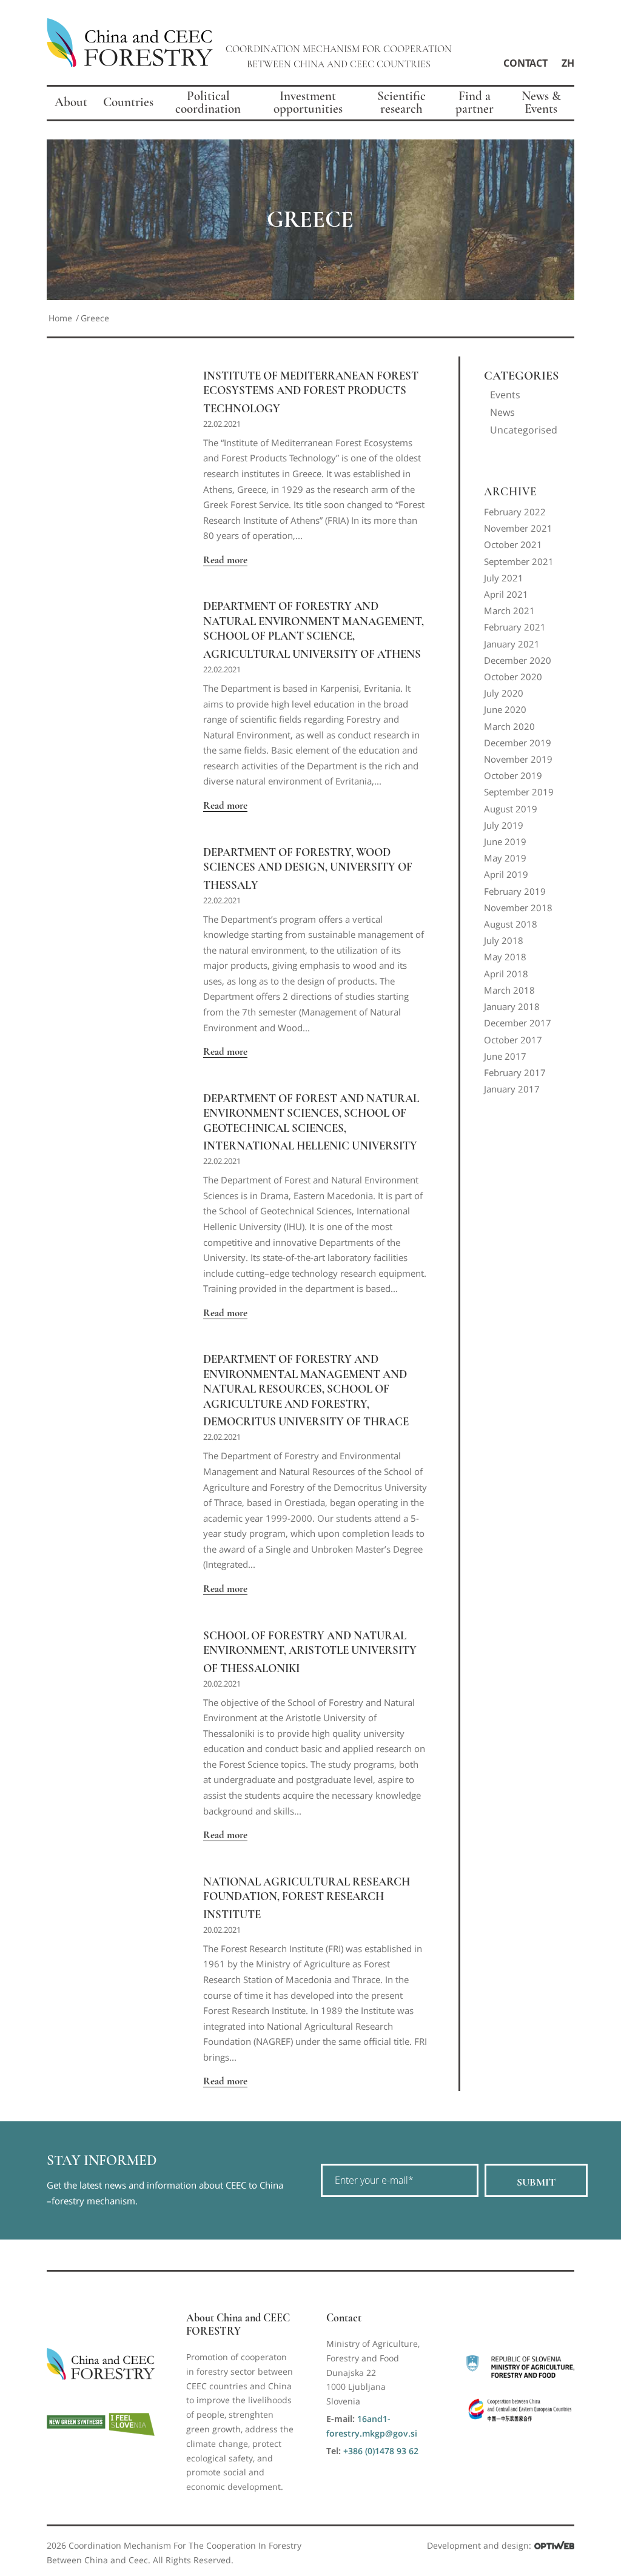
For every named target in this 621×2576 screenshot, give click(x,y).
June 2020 (505, 709)
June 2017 (505, 1056)
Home (60, 318)
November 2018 (518, 908)
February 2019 (515, 891)
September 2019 (519, 792)
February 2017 (515, 1072)
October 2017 (513, 1040)
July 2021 (504, 578)
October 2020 (513, 677)
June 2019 (505, 841)
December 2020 (518, 660)
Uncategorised (524, 430)
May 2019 (505, 858)
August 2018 (511, 924)
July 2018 (504, 940)
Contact (525, 63)
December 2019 (518, 743)
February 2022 (515, 512)
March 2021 (509, 611)
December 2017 (518, 1023)
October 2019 (513, 775)
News (502, 412)
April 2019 (506, 874)
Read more (225, 560)
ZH (568, 63)
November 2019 (518, 759)
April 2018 (506, 974)
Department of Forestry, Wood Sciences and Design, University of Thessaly (308, 869)
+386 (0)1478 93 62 (381, 2451)
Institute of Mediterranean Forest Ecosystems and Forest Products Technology (311, 392)
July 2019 (504, 825)
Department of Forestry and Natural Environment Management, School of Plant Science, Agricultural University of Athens (314, 630)
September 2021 (519, 561)
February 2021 (515, 627)
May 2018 (505, 957)
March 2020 (509, 726)
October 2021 (513, 544)
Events (505, 395)
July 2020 (504, 693)
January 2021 (512, 644)
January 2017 (512, 1089)
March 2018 (509, 990)
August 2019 (511, 809)
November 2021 (518, 528)
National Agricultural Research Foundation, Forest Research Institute (307, 1898)
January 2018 (512, 1006)
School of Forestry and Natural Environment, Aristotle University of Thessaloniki (310, 1652)
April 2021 (506, 594)
